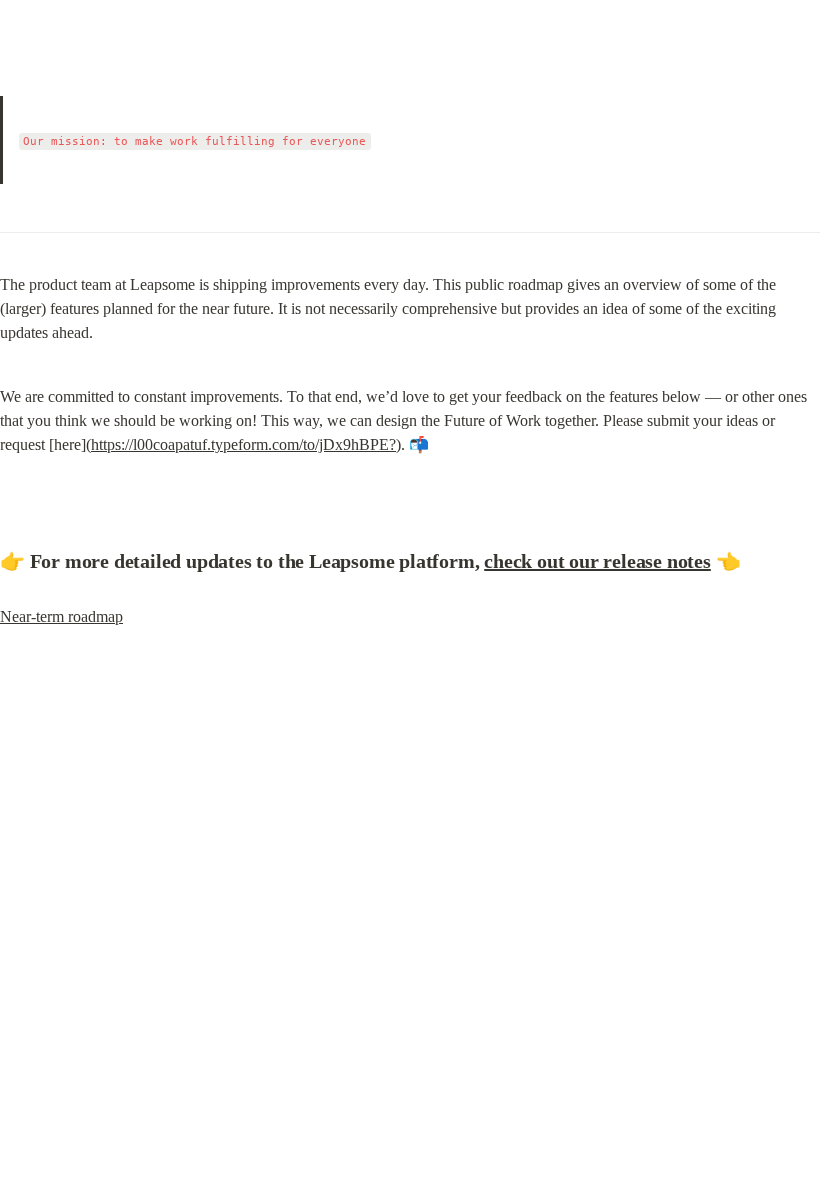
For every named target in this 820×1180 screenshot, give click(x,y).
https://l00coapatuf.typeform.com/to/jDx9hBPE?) (246, 444)
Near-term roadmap (61, 616)
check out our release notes (597, 561)
